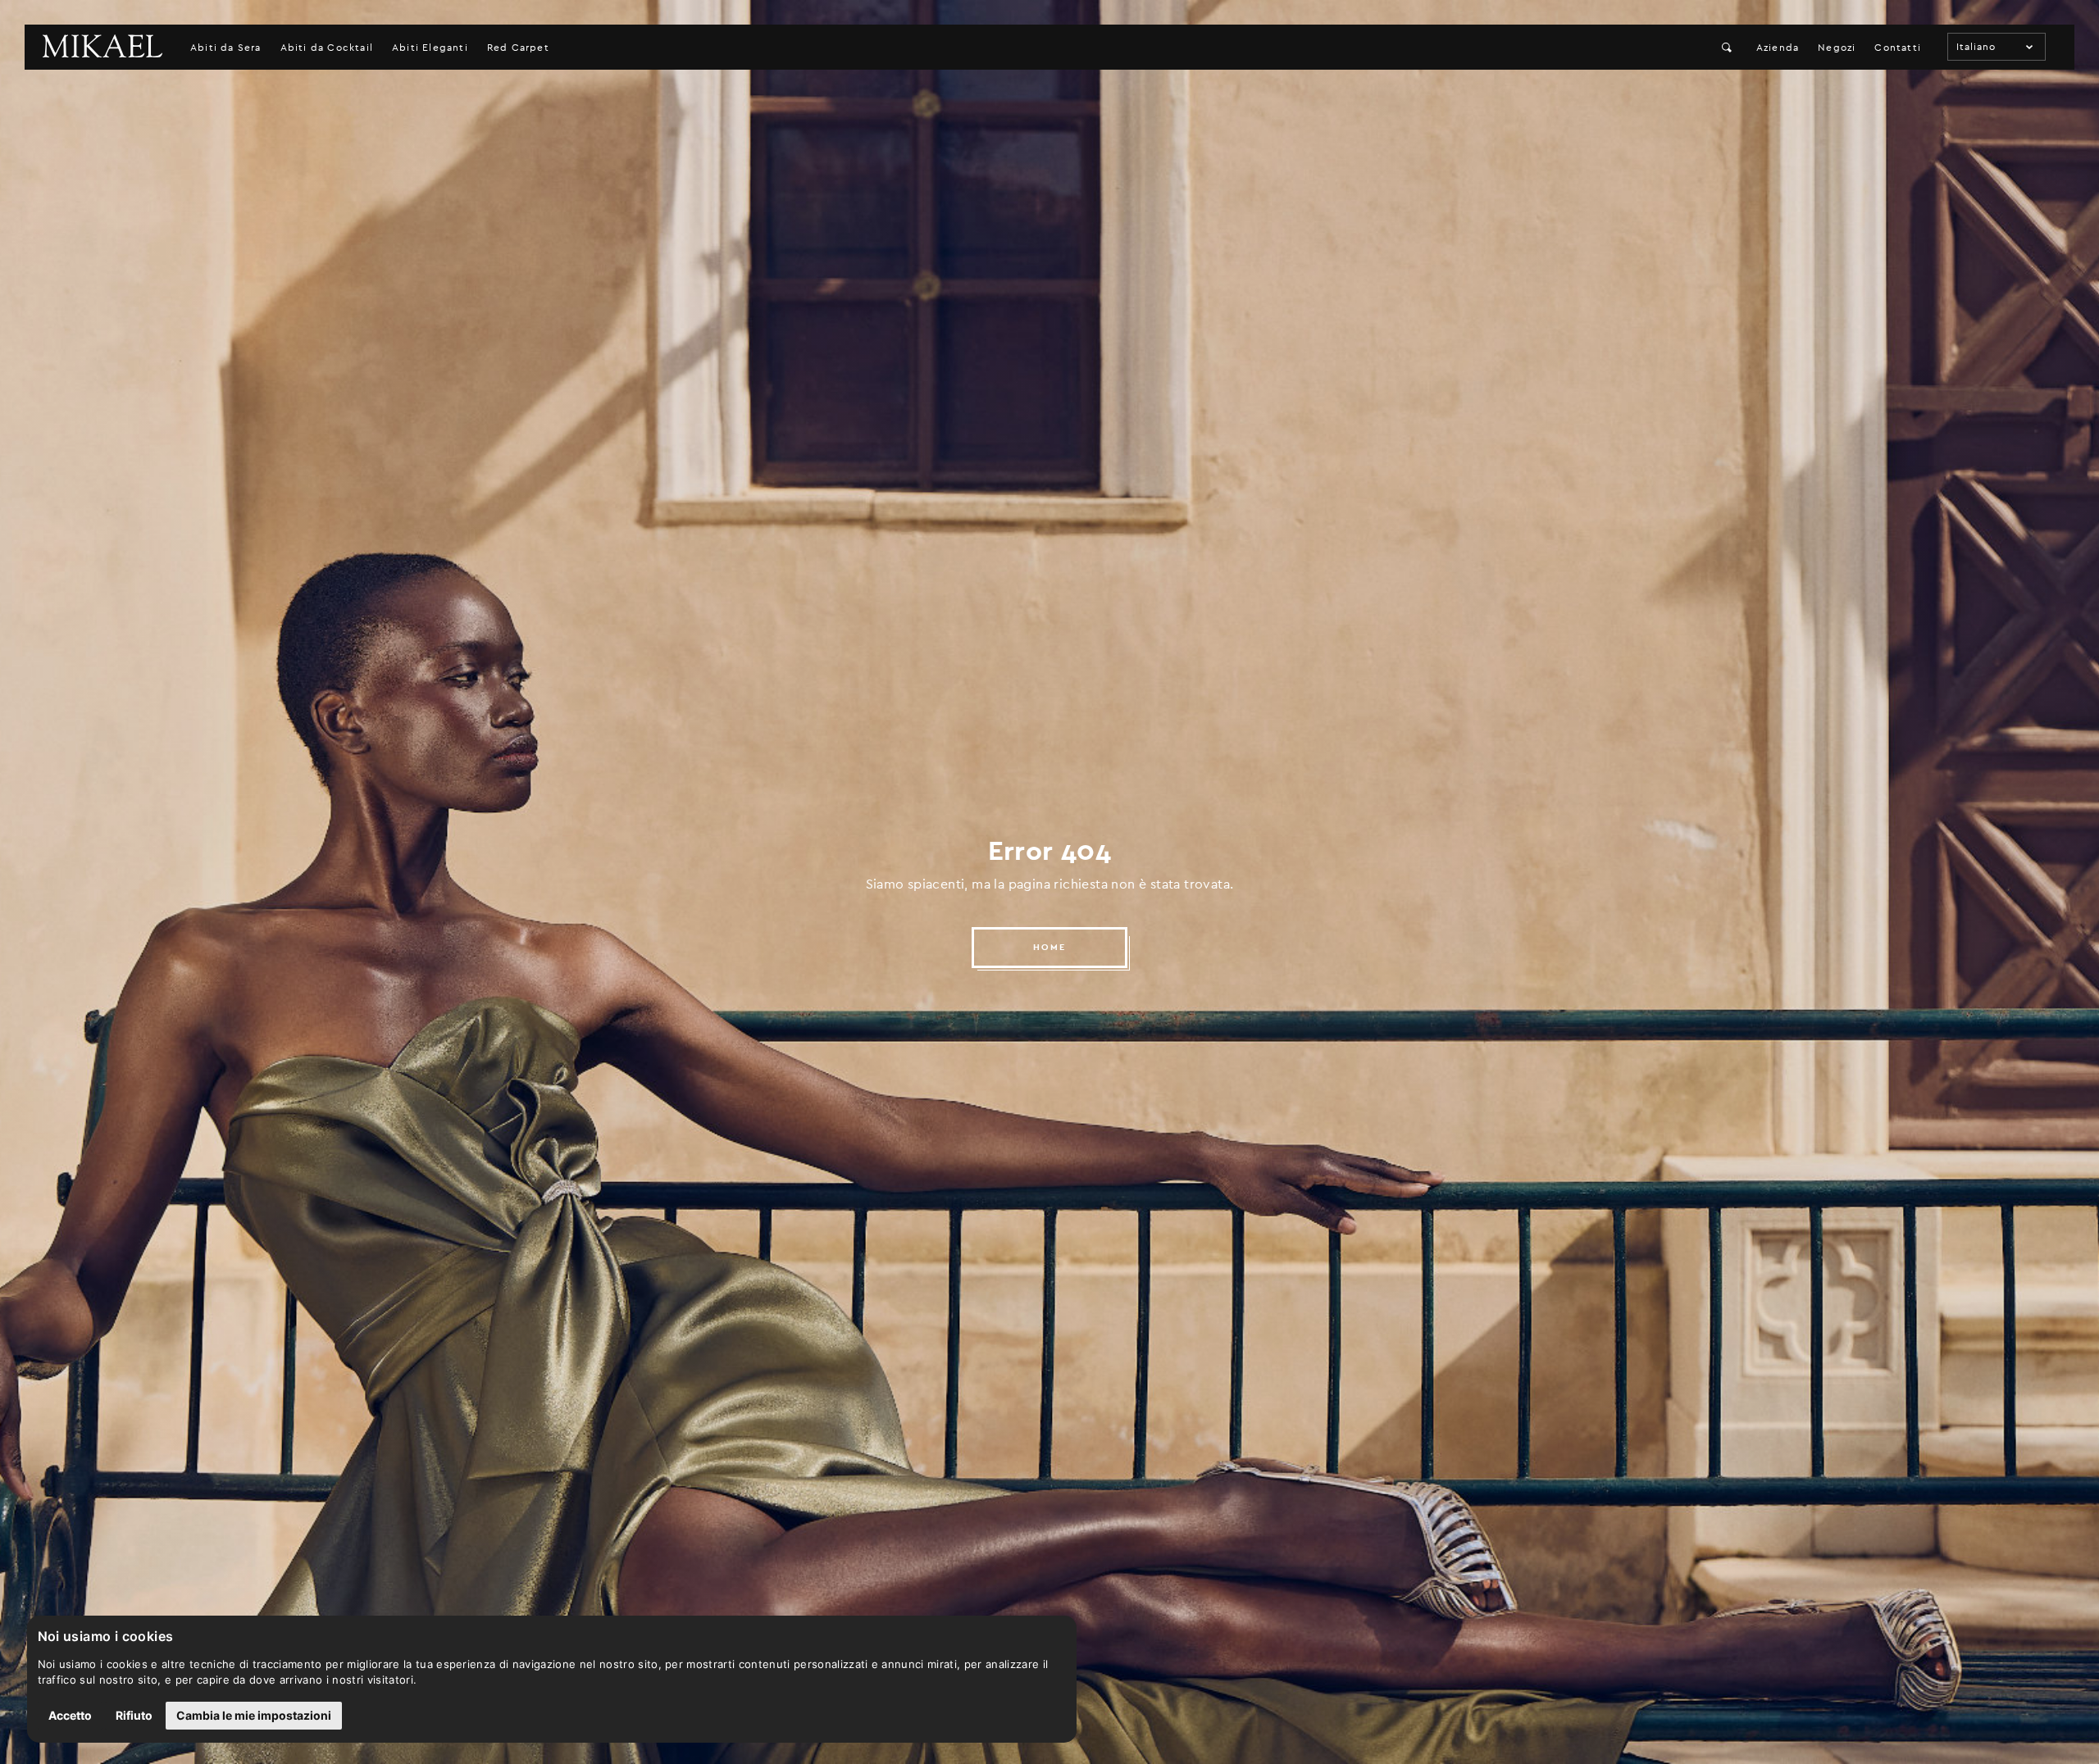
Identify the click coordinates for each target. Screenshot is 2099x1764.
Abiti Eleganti (430, 48)
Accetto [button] (70, 1715)
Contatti (1898, 48)
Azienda (1778, 48)
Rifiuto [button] (134, 1715)
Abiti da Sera (226, 48)
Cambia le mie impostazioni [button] (254, 1715)
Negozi (1837, 48)
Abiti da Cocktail (327, 48)
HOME (1049, 947)
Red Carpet (518, 48)
